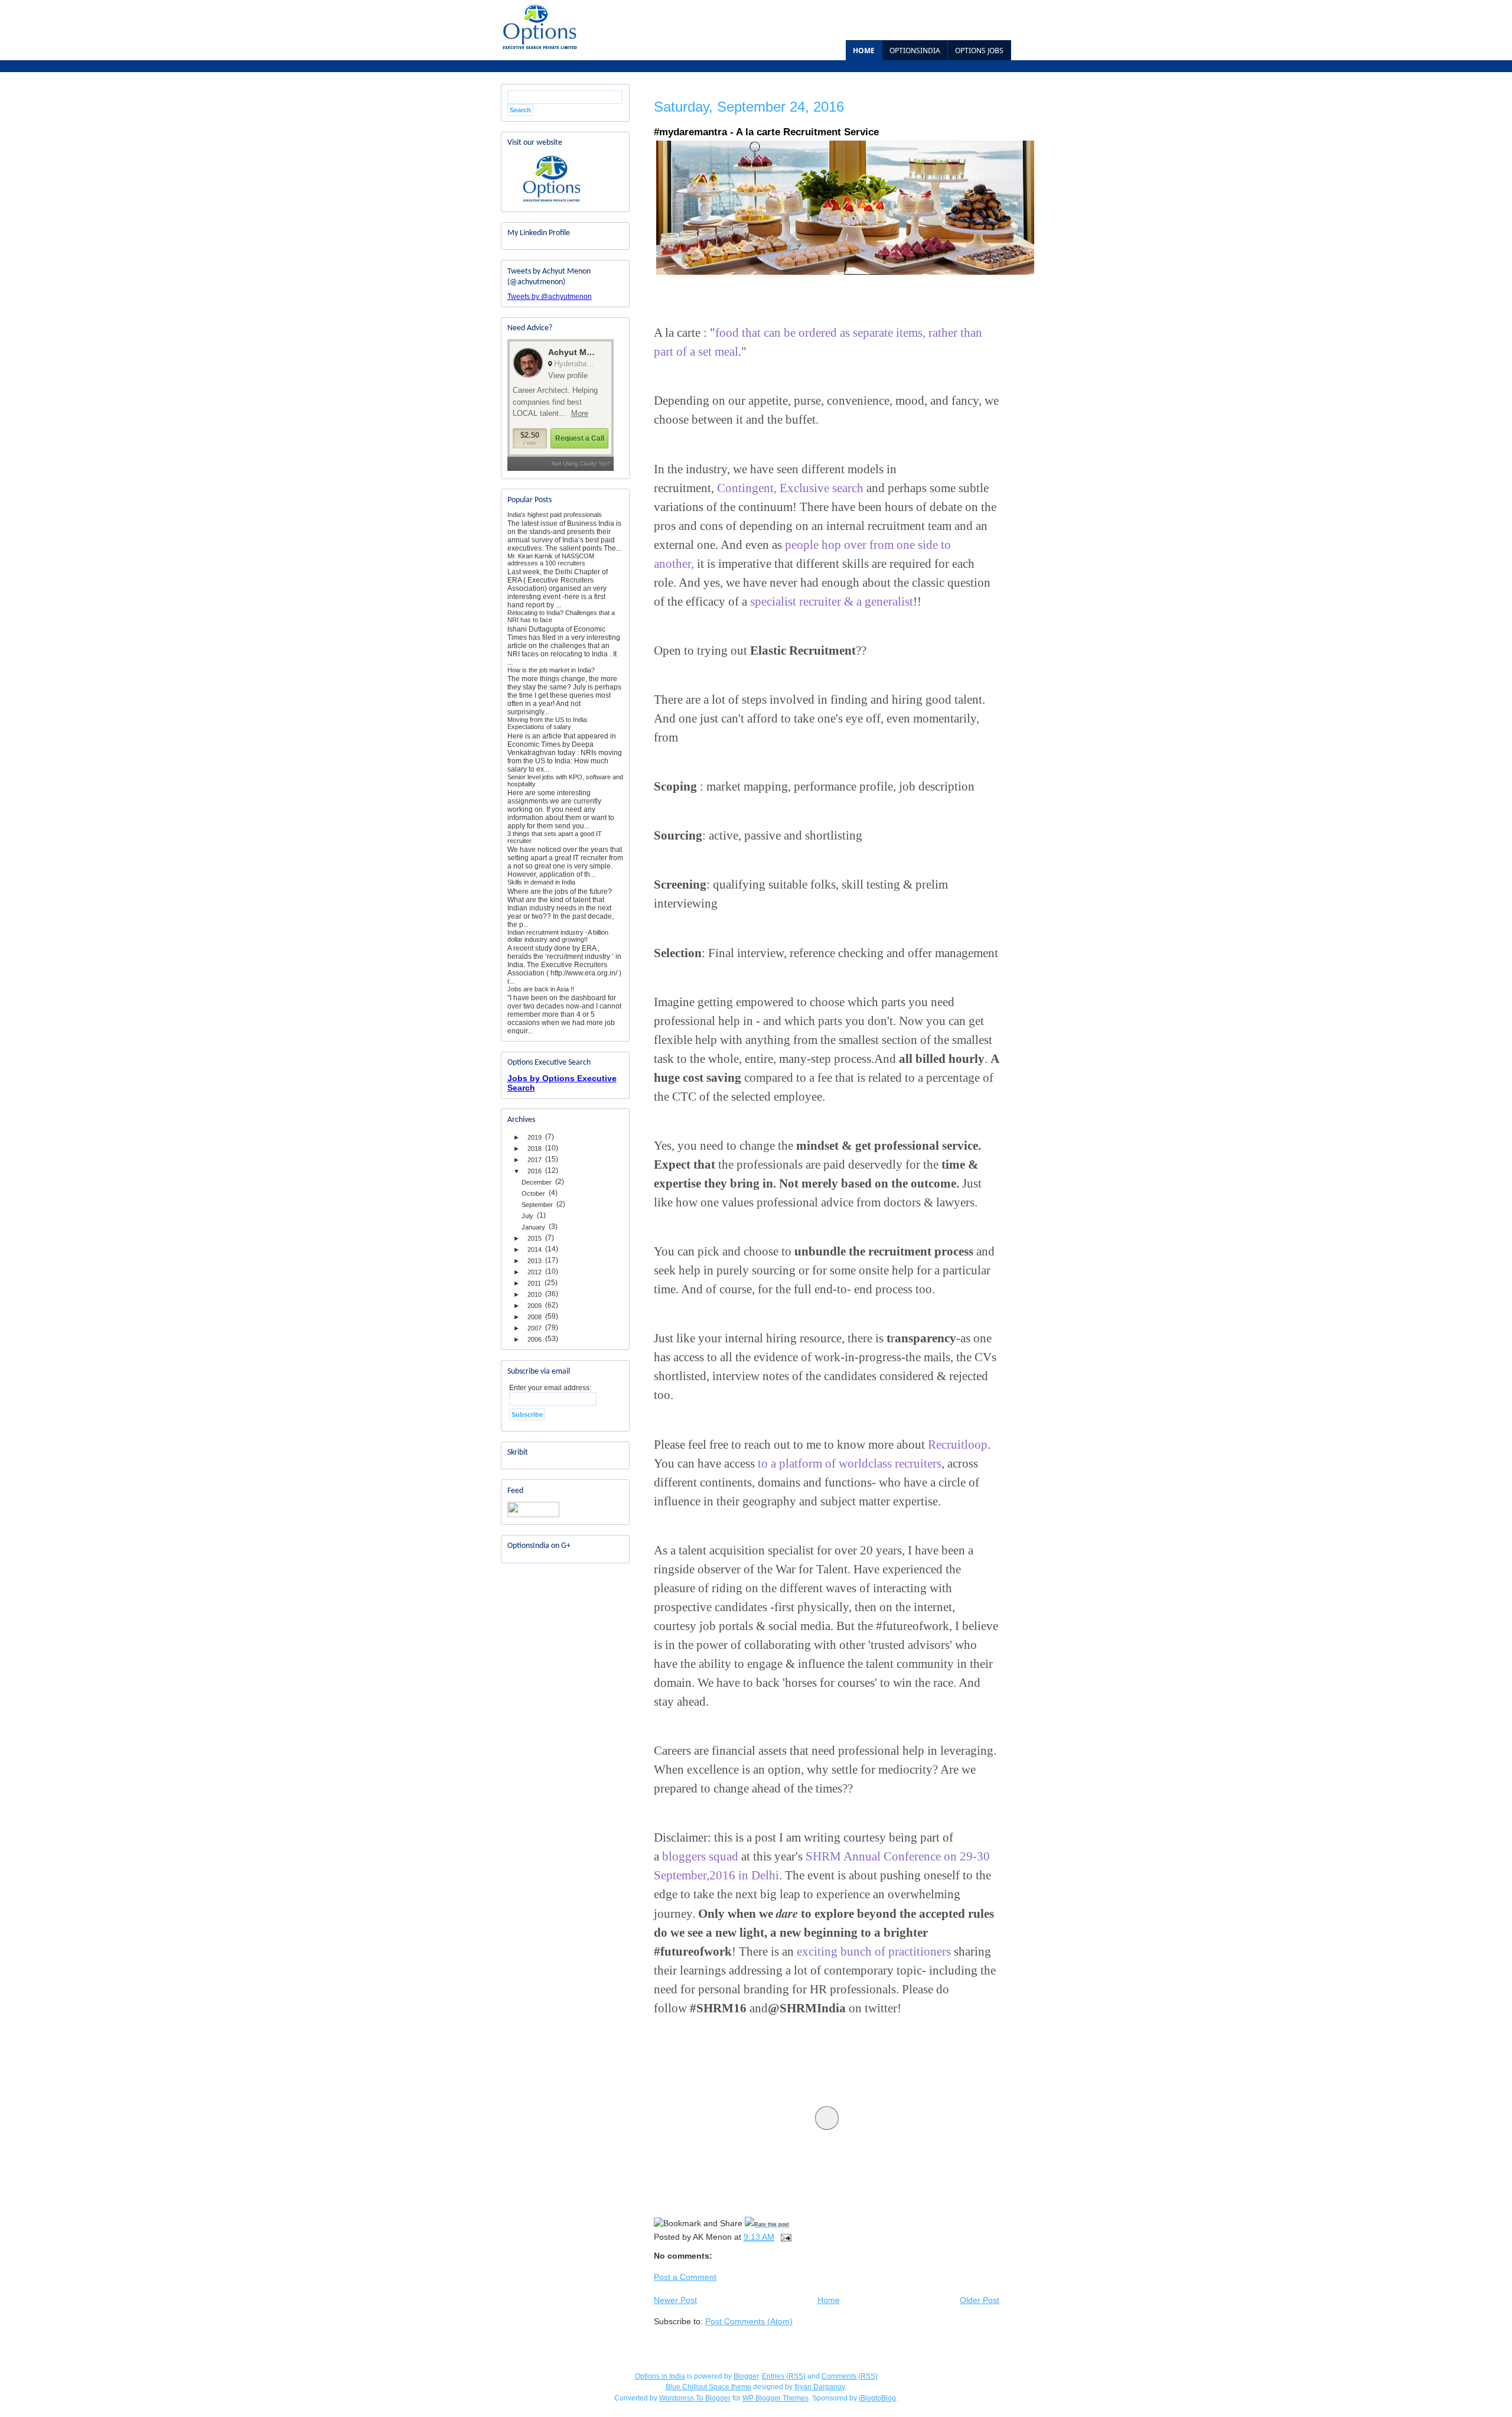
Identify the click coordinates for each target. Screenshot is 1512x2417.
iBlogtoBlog (877, 2398)
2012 (535, 1272)
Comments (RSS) (850, 2376)
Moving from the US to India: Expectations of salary (548, 723)
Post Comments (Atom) (749, 2321)
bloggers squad (702, 1856)
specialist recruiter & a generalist (832, 601)
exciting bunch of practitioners (872, 1951)
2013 (535, 1261)
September (537, 1205)
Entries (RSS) (784, 2376)
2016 (535, 1171)
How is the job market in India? (551, 670)
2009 (535, 1306)
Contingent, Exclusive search (790, 488)
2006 (535, 1339)
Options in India (660, 2376)
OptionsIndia (915, 51)
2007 (535, 1328)
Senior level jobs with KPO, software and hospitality (565, 780)
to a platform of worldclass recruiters (848, 1463)
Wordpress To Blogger (695, 2398)
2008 (535, 1317)
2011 (534, 1283)
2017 (535, 1160)
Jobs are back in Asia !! (541, 989)
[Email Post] (785, 2237)
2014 (535, 1250)
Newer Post (675, 2300)
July (527, 1216)
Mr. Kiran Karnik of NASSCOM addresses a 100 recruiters (551, 559)
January (533, 1227)
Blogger (746, 2376)
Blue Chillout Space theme (708, 2387)
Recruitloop (958, 1445)
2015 (535, 1238)
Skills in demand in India (541, 882)
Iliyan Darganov (819, 2387)
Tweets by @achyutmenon (550, 297)
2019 (535, 1137)
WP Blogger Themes (775, 2398)
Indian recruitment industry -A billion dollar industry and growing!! (558, 936)
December (537, 1182)
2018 (535, 1149)
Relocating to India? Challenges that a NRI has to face (561, 616)
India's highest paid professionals (555, 515)
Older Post (980, 2300)
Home (864, 51)
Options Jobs (979, 51)
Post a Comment (685, 2277)
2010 (535, 1294)
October (533, 1193)
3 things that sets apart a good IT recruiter (555, 837)
